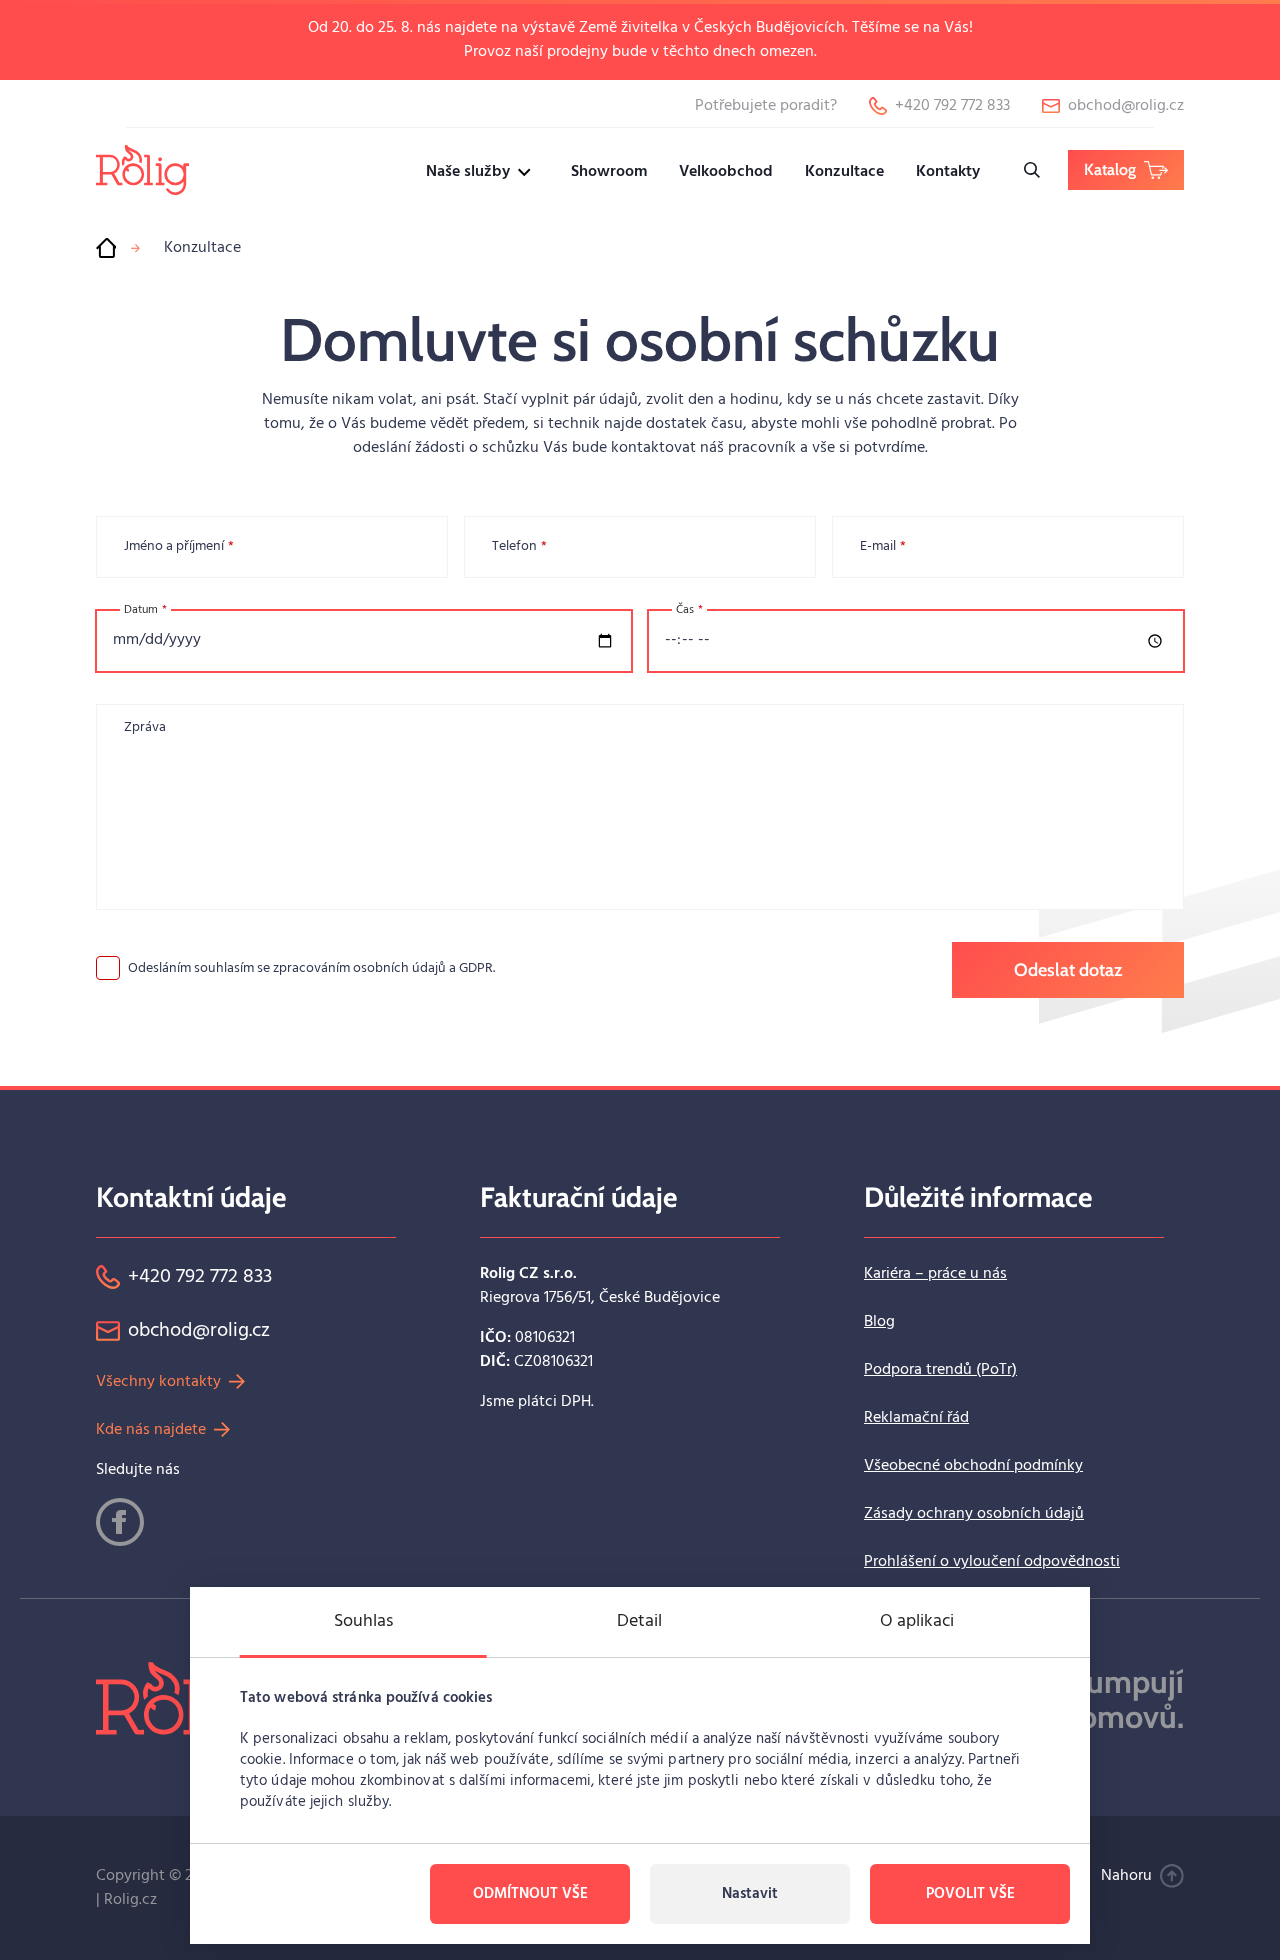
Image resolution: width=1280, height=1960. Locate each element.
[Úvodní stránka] (106, 248)
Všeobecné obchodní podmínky (973, 1466)
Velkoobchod (726, 172)
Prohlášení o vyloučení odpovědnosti (992, 1562)
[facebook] (120, 1522)
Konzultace (844, 172)
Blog (879, 1322)
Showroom (609, 172)
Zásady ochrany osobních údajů (974, 1514)
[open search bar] (1032, 170)
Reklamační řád (916, 1418)
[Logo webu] (142, 169)
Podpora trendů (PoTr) (940, 1370)
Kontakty (948, 172)
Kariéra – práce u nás (935, 1274)
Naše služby (468, 172)
